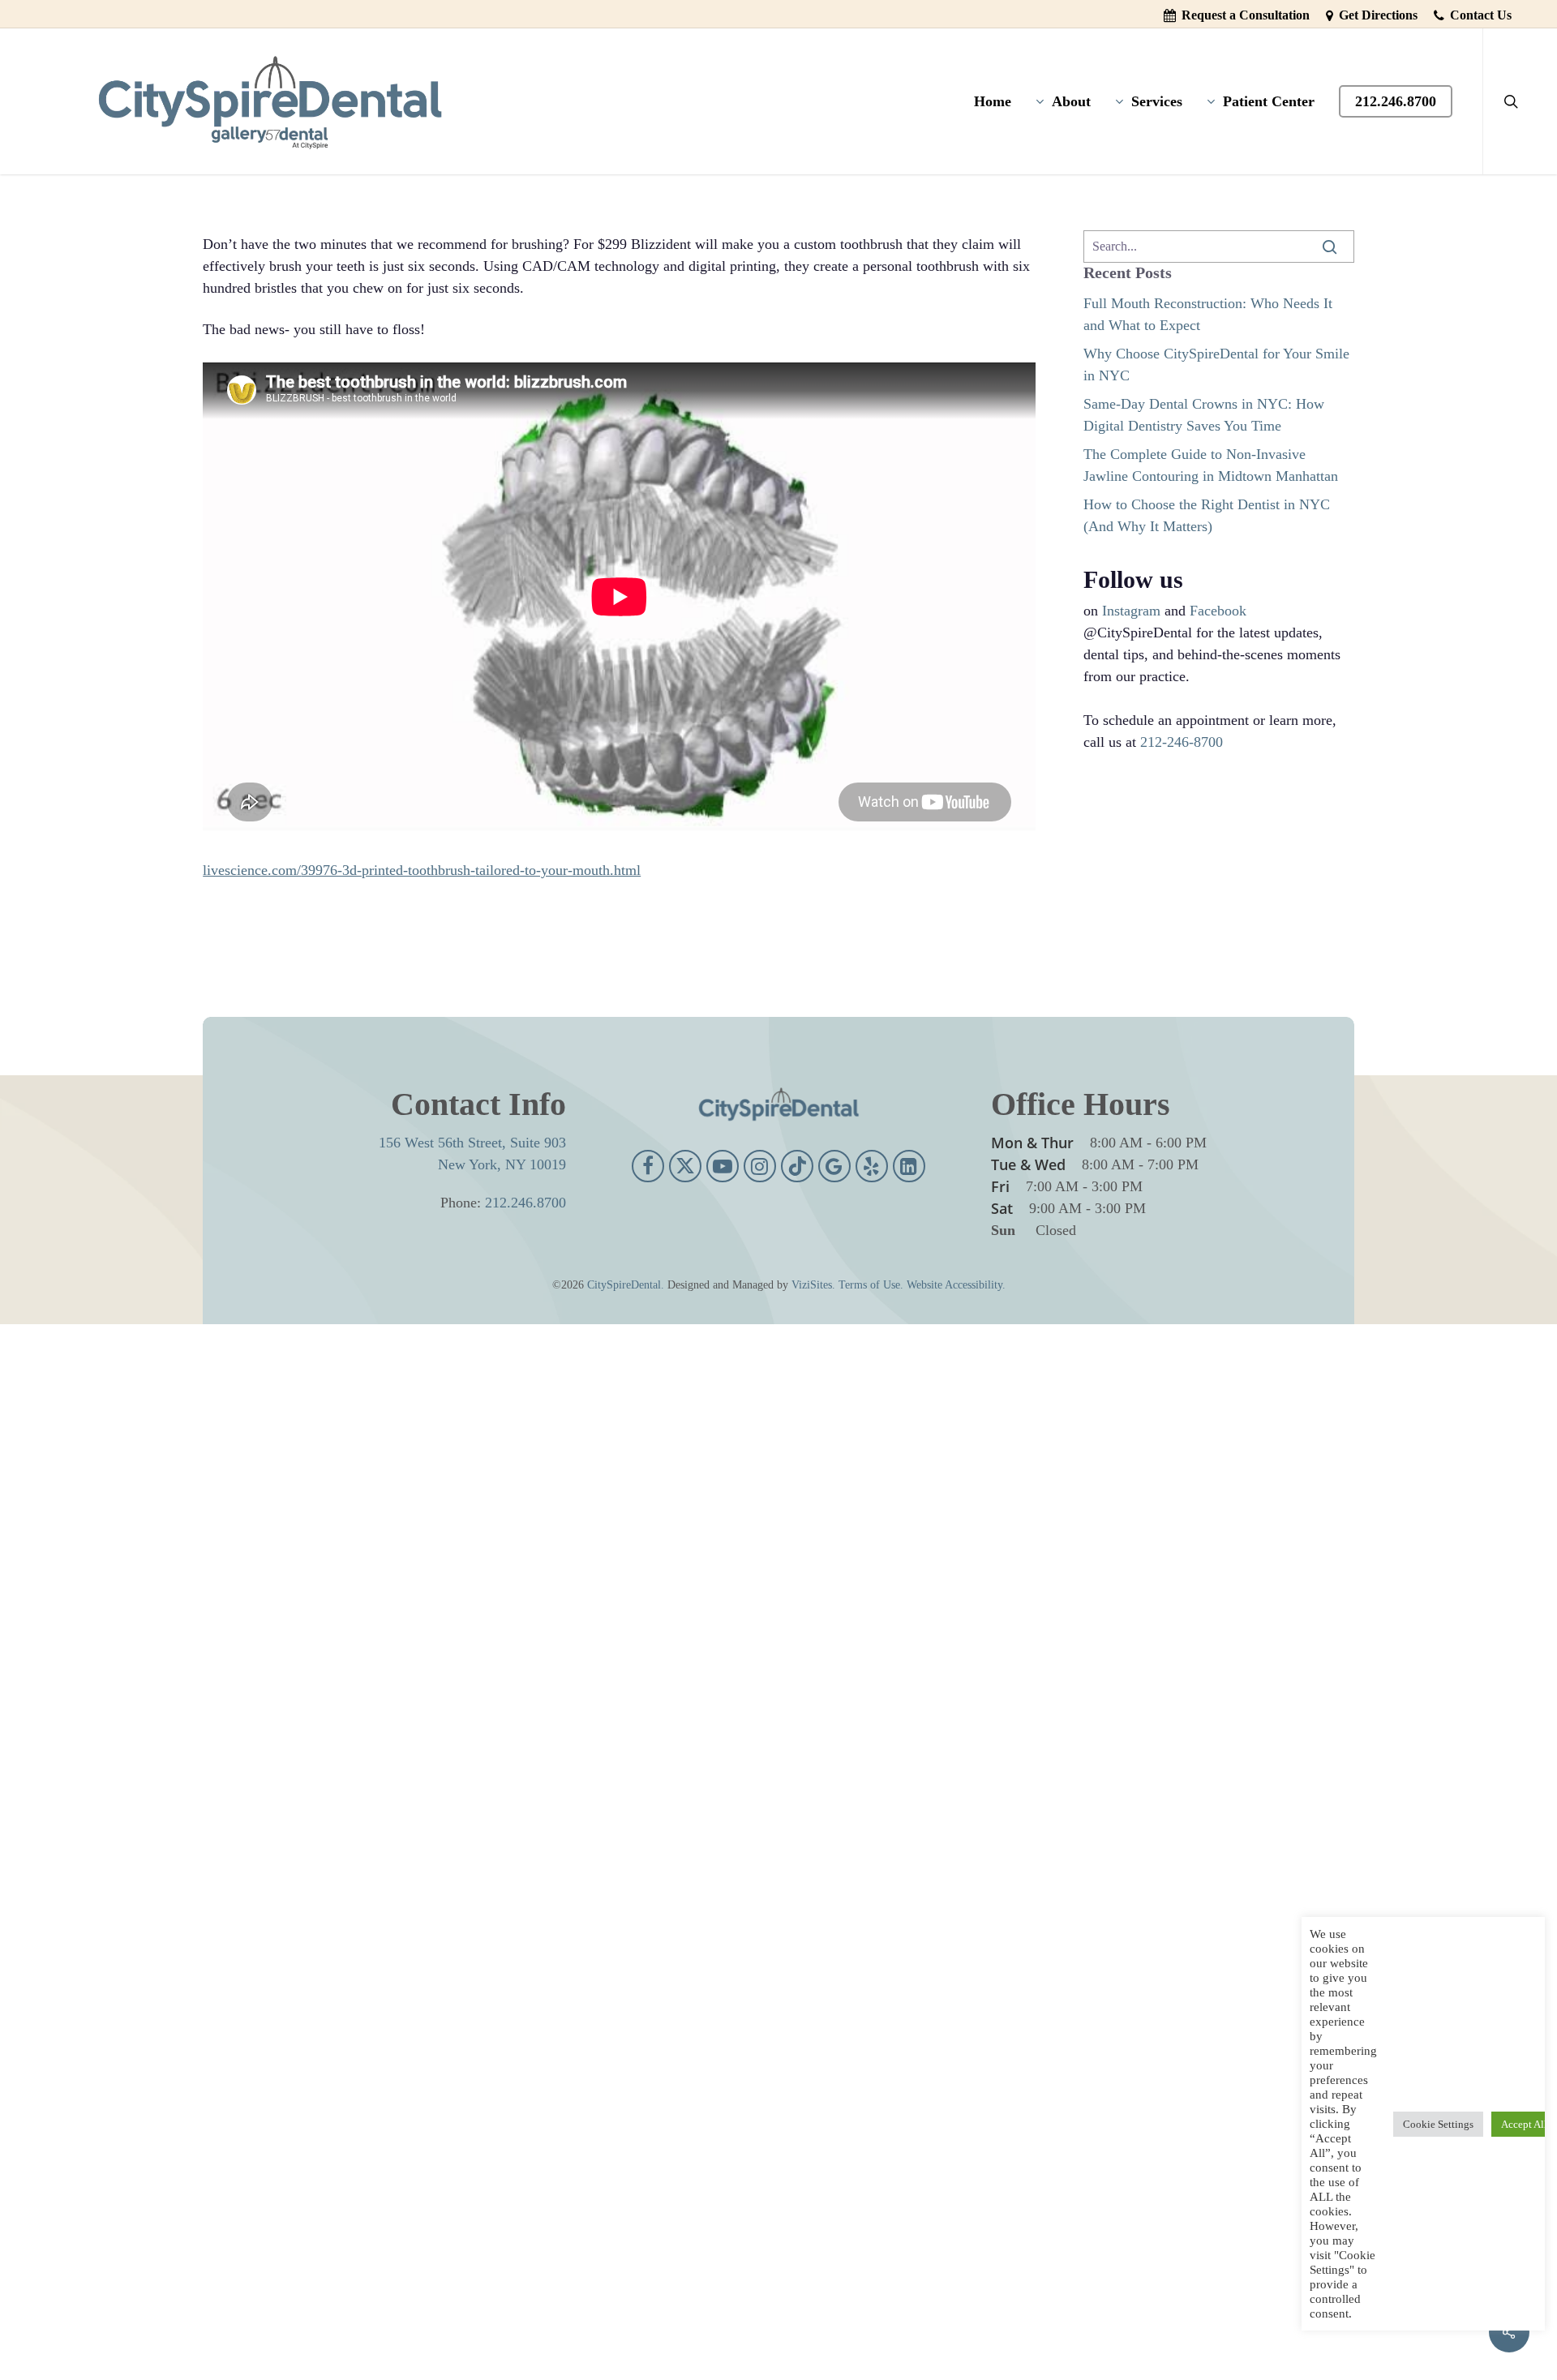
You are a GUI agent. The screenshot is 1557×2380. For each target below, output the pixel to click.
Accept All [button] (1524, 2124)
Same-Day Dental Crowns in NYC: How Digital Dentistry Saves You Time (1204, 415)
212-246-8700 (1182, 742)
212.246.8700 (525, 1203)
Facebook (1218, 611)
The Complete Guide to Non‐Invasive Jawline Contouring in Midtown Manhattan (1211, 465)
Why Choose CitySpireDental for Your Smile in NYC (1216, 365)
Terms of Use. (871, 1285)
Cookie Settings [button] (1438, 2124)
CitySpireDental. (626, 1285)
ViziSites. (813, 1285)
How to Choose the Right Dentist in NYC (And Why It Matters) (1207, 515)
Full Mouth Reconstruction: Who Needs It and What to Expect (1208, 314)
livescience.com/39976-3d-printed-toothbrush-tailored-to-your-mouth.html (422, 870)
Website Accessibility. (956, 1285)
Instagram (1131, 611)
